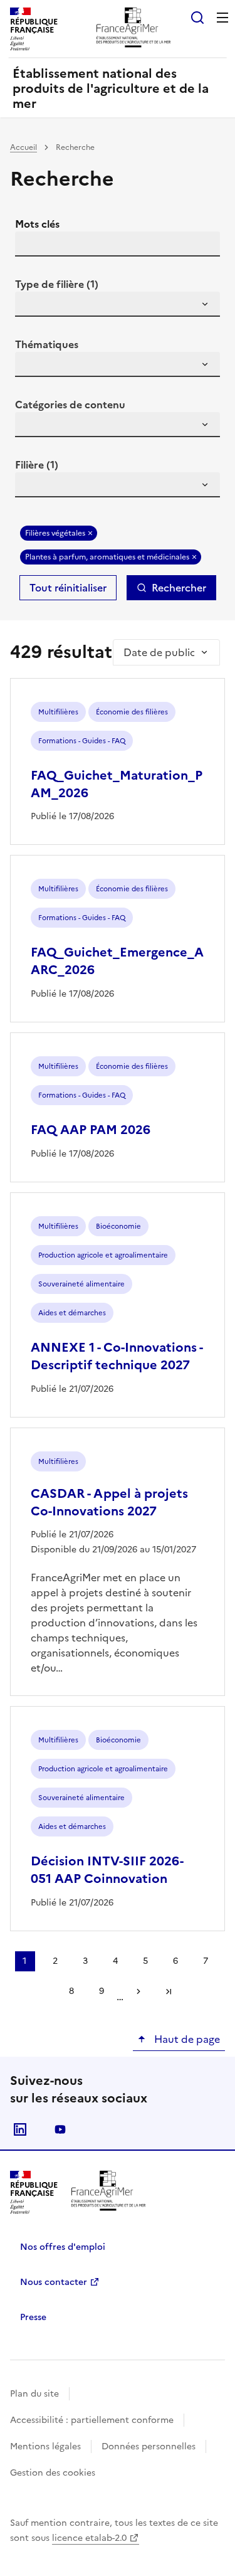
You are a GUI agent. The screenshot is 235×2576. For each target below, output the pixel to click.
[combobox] (118, 304)
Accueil (23, 147)
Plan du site (34, 2394)
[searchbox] (32, 306)
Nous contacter (54, 2282)
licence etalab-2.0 (89, 2538)
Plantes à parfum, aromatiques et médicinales (107, 557)
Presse (33, 2317)
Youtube (60, 2129)
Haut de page (186, 2039)
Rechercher (179, 588)
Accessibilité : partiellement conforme (92, 2420)
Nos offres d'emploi (63, 2247)
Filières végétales (55, 533)
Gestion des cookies (53, 2473)
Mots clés (37, 224)
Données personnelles (149, 2446)
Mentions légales (45, 2446)
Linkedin (20, 2129)
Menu (222, 18)
